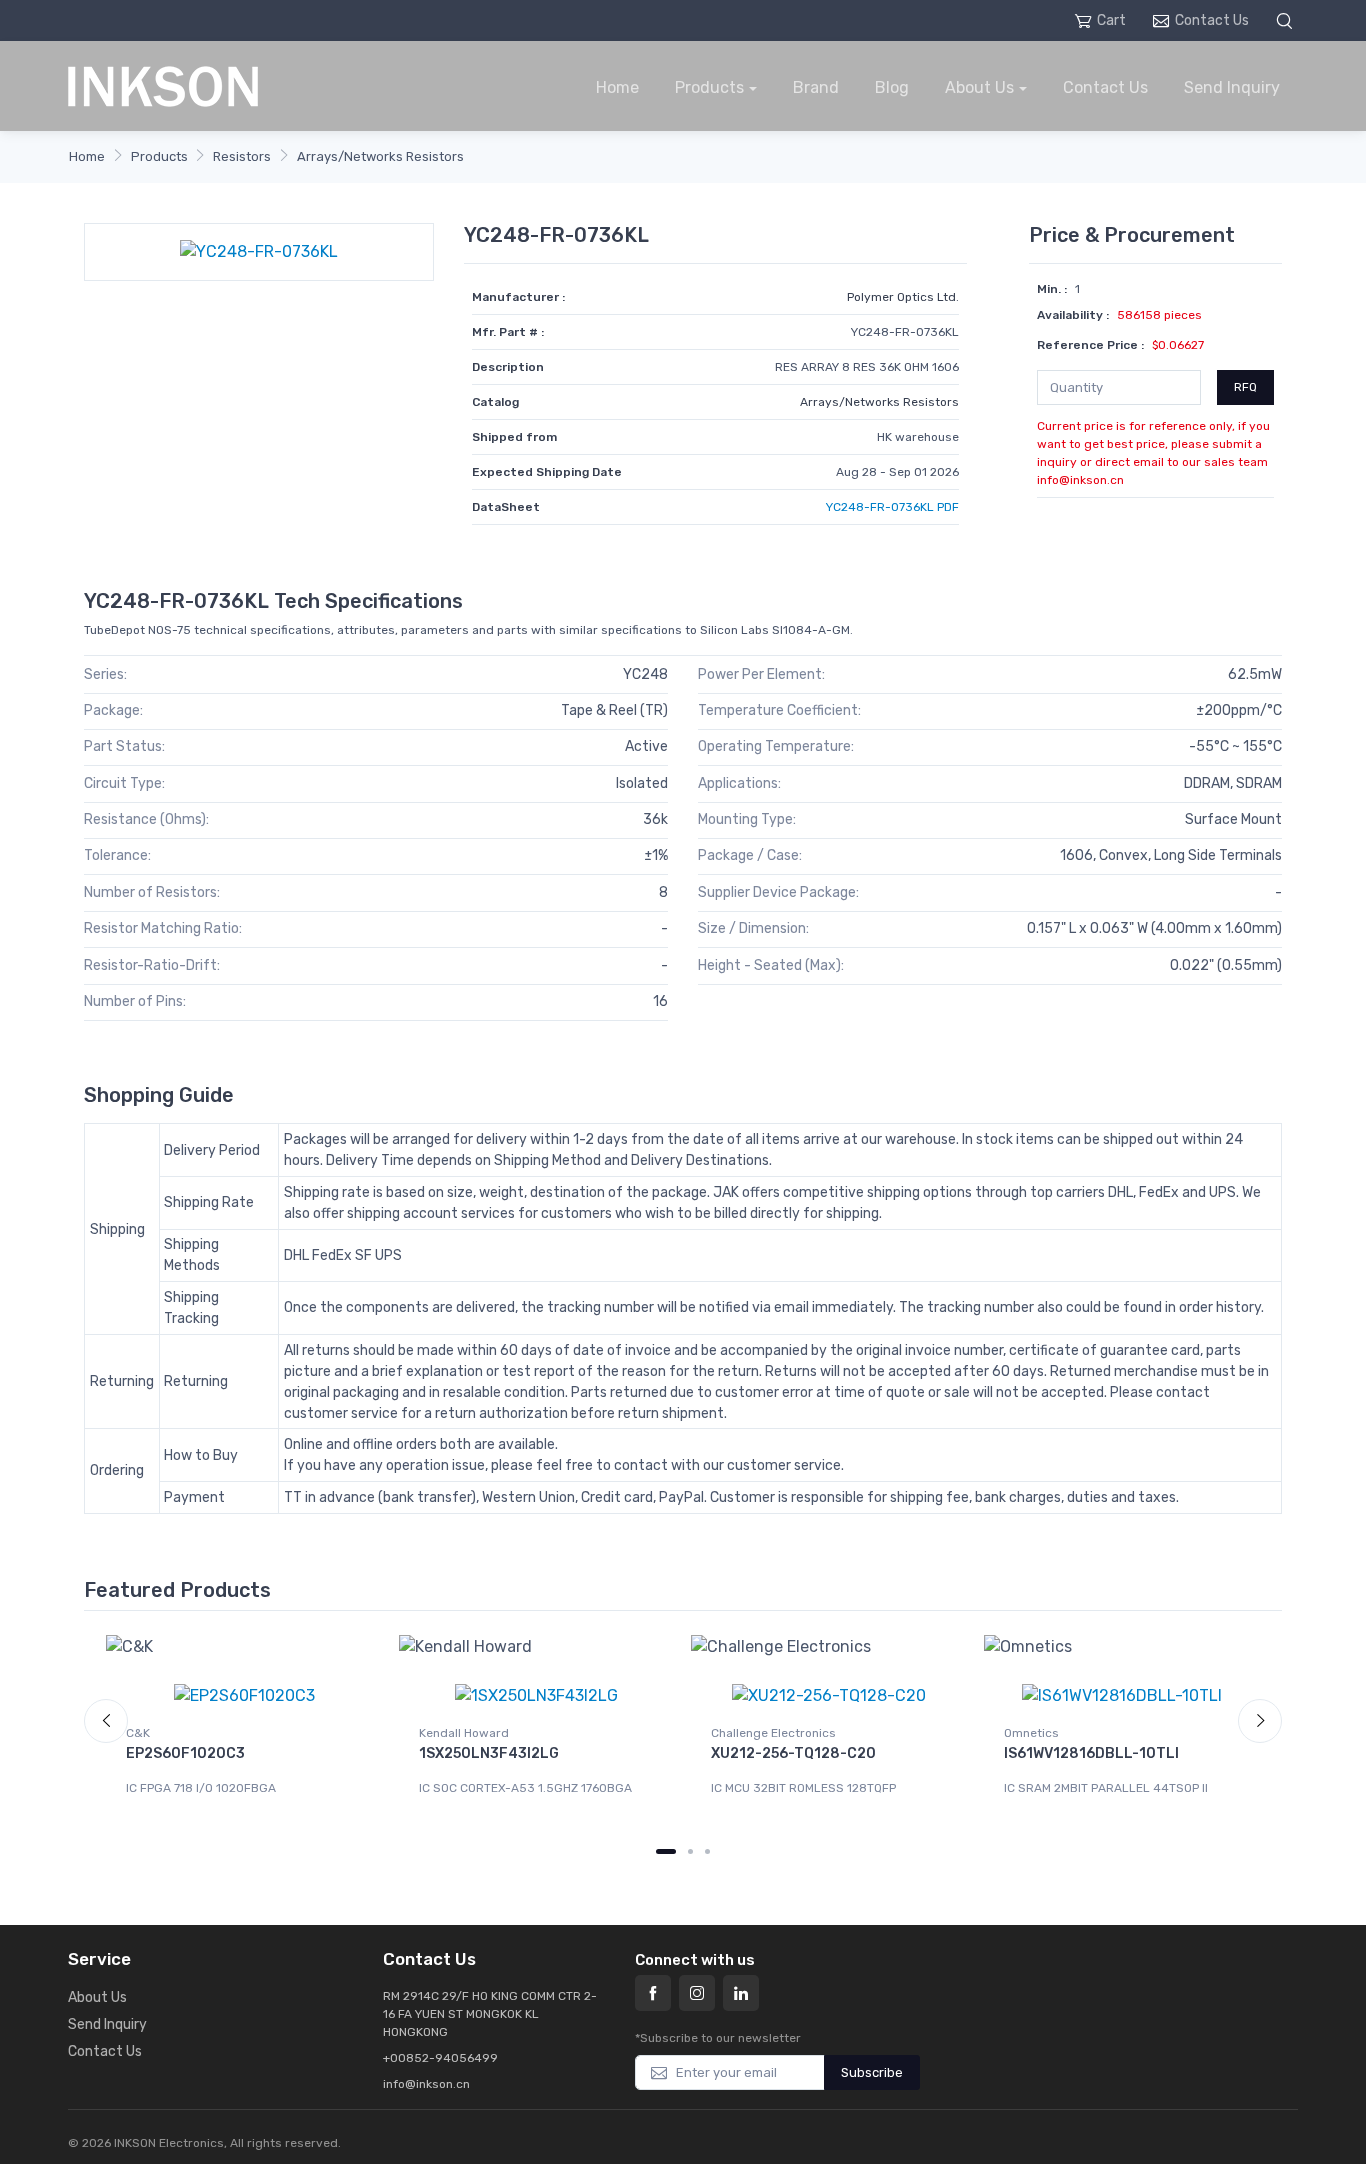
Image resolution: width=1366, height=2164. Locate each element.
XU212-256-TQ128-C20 (793, 1753)
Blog (892, 87)
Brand (816, 87)
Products (709, 87)
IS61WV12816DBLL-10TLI (1091, 1753)
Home (617, 87)
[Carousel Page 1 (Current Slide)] (666, 1851)
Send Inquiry (1232, 87)
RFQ (1245, 387)
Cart (1111, 20)
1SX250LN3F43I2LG (489, 1753)
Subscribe (872, 2072)
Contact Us (1212, 20)
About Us (979, 87)
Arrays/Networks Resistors (380, 156)
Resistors (242, 156)
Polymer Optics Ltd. (903, 297)
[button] (1287, 20)
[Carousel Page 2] (690, 1851)
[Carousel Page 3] (707, 1851)
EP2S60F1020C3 (185, 1753)
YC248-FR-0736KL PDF (892, 507)
